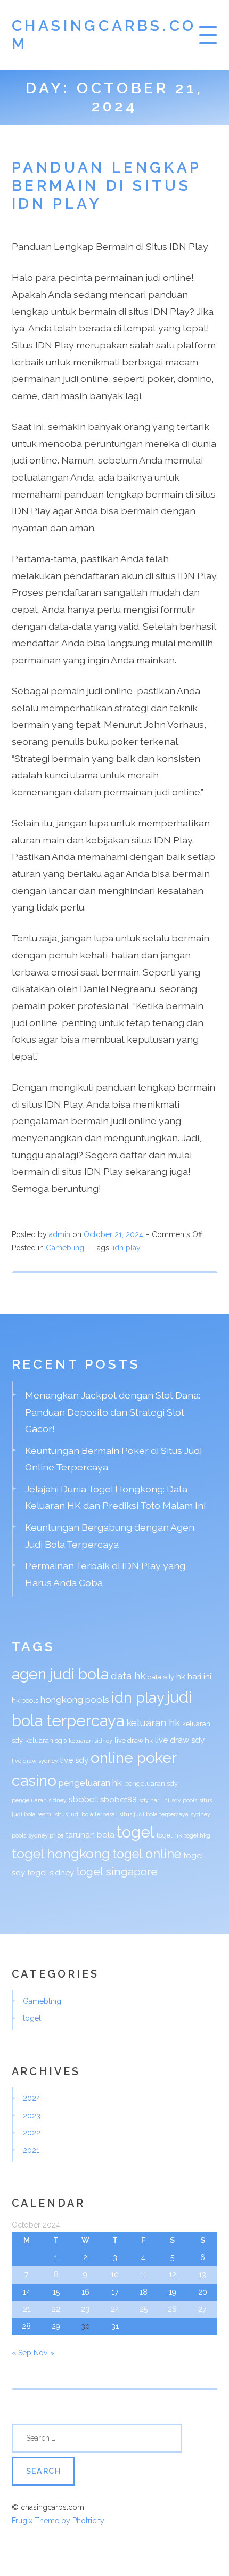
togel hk (169, 1835)
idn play (127, 1248)
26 (172, 2309)
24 (115, 2309)
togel (136, 1832)
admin (60, 1234)
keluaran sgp (46, 1740)
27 (202, 2309)
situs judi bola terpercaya (154, 1814)
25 (144, 2309)
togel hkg (197, 1835)
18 (144, 2292)
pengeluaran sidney (39, 1800)
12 (173, 2274)
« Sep (22, 2353)
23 (85, 2309)
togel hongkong (61, 1854)
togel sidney (51, 1873)
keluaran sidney (91, 1741)
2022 (32, 2133)
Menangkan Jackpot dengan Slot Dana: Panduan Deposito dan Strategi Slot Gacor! (113, 1412)
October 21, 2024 (114, 1234)
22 (56, 2309)
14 (27, 2292)
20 (203, 2292)
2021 (31, 2150)
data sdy (161, 1677)
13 (202, 2274)
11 (143, 2274)
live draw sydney (35, 1761)
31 (115, 2326)
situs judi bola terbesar (86, 1814)
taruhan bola (90, 1835)
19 (173, 2292)
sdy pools (184, 1800)
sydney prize (46, 1835)
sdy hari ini (154, 1800)
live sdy (74, 1760)
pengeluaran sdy (151, 1783)
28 (26, 2326)
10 (115, 2274)
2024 (32, 2098)
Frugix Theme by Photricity (58, 2521)
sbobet (83, 1799)
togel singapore (117, 1872)
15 (56, 2292)
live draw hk (134, 1740)
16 (85, 2292)
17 (115, 2292)
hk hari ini (194, 1677)
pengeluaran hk (90, 1783)
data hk (128, 1676)
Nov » (44, 2353)
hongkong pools (75, 1700)
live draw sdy (180, 1740)
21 (27, 2309)
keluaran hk (153, 1722)
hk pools (25, 1700)
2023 (32, 2116)
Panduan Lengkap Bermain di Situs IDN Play (107, 186)
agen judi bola (60, 1674)
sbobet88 (118, 1800)
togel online (147, 1854)
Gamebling (65, 1248)
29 (56, 2326)
